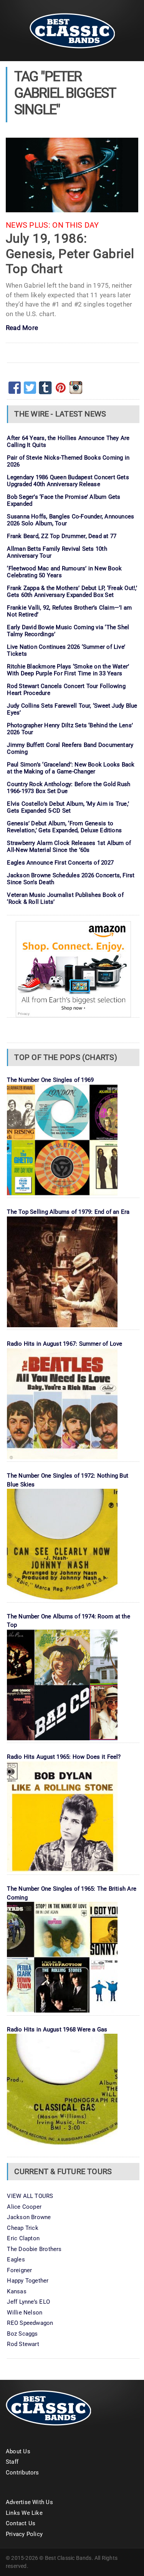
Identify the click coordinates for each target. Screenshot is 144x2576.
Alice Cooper (24, 2207)
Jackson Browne (29, 2217)
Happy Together (28, 2281)
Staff (12, 2462)
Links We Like (24, 2513)
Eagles (16, 2259)
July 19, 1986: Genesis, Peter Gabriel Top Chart (70, 253)
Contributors (22, 2473)
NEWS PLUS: (28, 225)
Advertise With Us (29, 2502)
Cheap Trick (22, 2228)
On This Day (75, 225)
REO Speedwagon (30, 2323)
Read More (22, 328)
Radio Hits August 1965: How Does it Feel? (64, 1757)
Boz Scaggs (22, 2334)
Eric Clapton (23, 2238)
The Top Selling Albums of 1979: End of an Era (68, 1212)
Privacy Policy (24, 2534)
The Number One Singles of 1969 (50, 1080)
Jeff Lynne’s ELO (28, 2302)
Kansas (17, 2291)
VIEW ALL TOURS (30, 2196)
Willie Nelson (25, 2313)
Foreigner (19, 2270)
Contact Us (21, 2523)
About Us (18, 2451)
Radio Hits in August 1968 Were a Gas (57, 2029)
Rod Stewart (23, 2344)
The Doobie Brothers (34, 2249)
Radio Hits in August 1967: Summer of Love (65, 1344)
